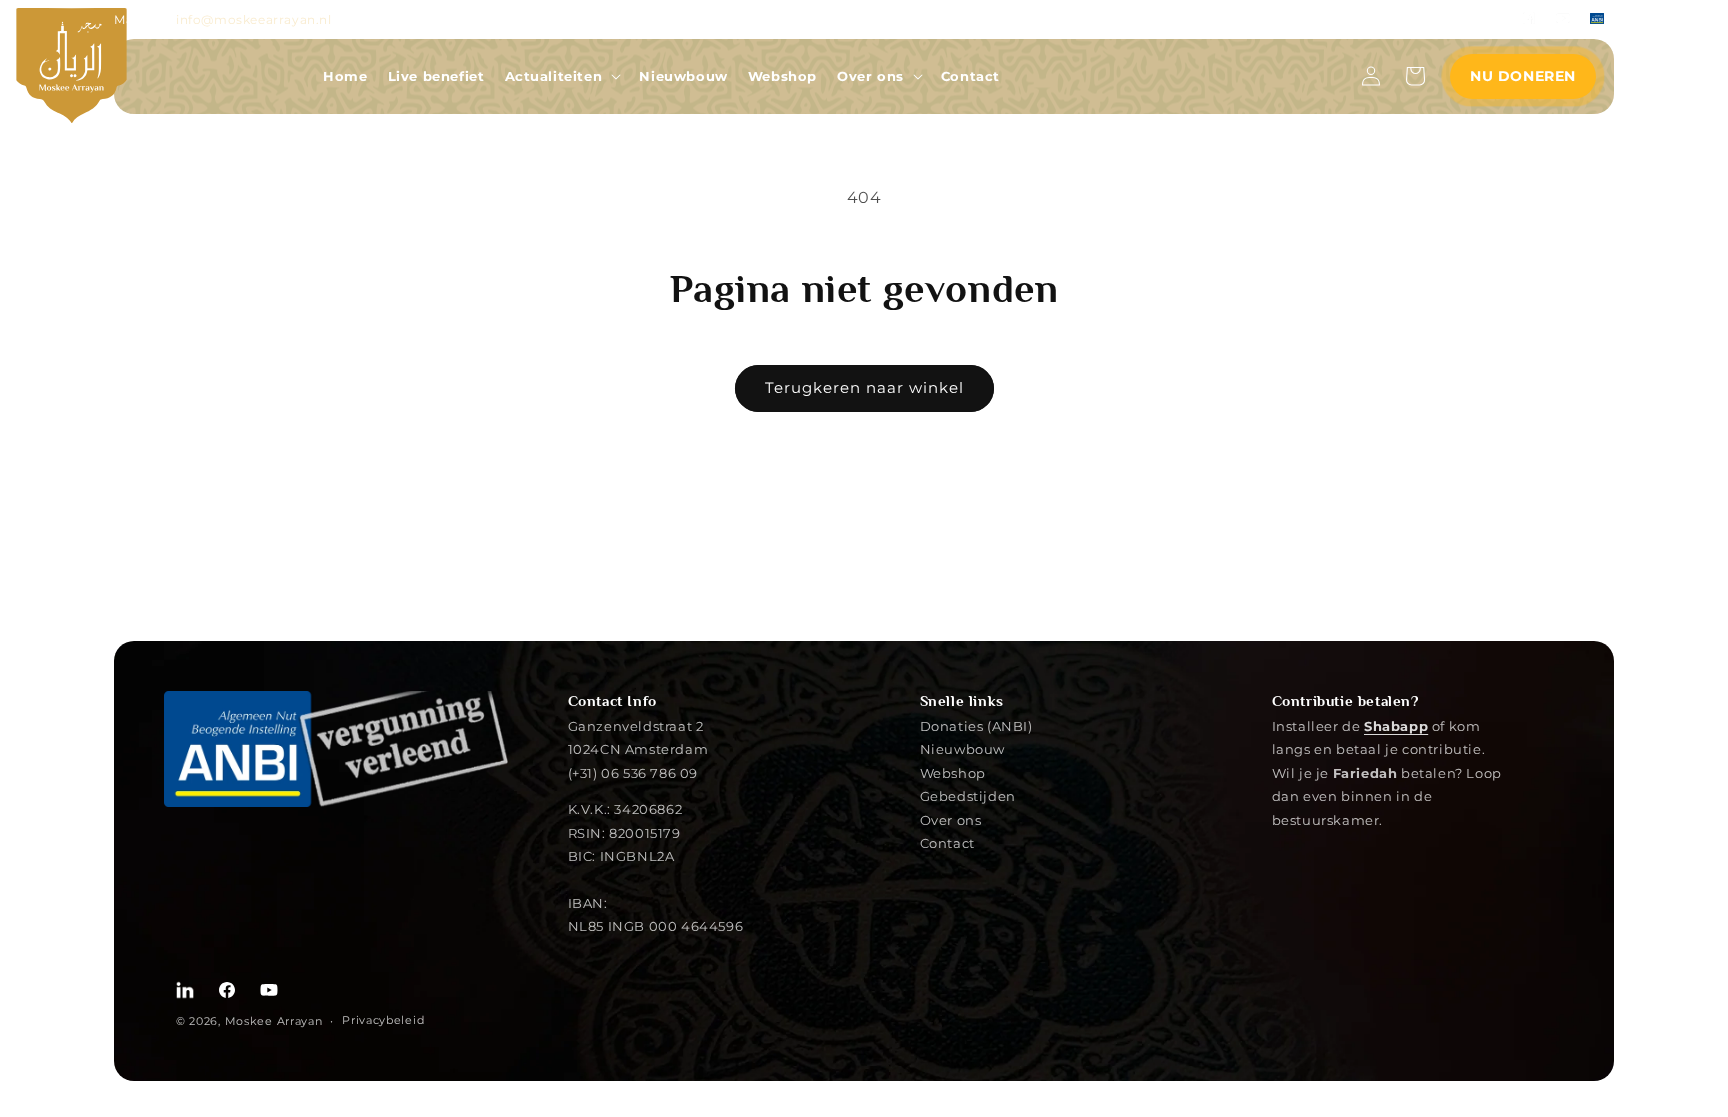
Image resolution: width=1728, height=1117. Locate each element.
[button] (562, 76)
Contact (947, 842)
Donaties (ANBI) (976, 726)
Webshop (953, 772)
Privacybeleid (383, 1020)
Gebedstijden (968, 795)
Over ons (951, 819)
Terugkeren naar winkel (864, 387)
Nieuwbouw (962, 748)
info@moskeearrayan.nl (254, 19)
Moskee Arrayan (274, 1021)
